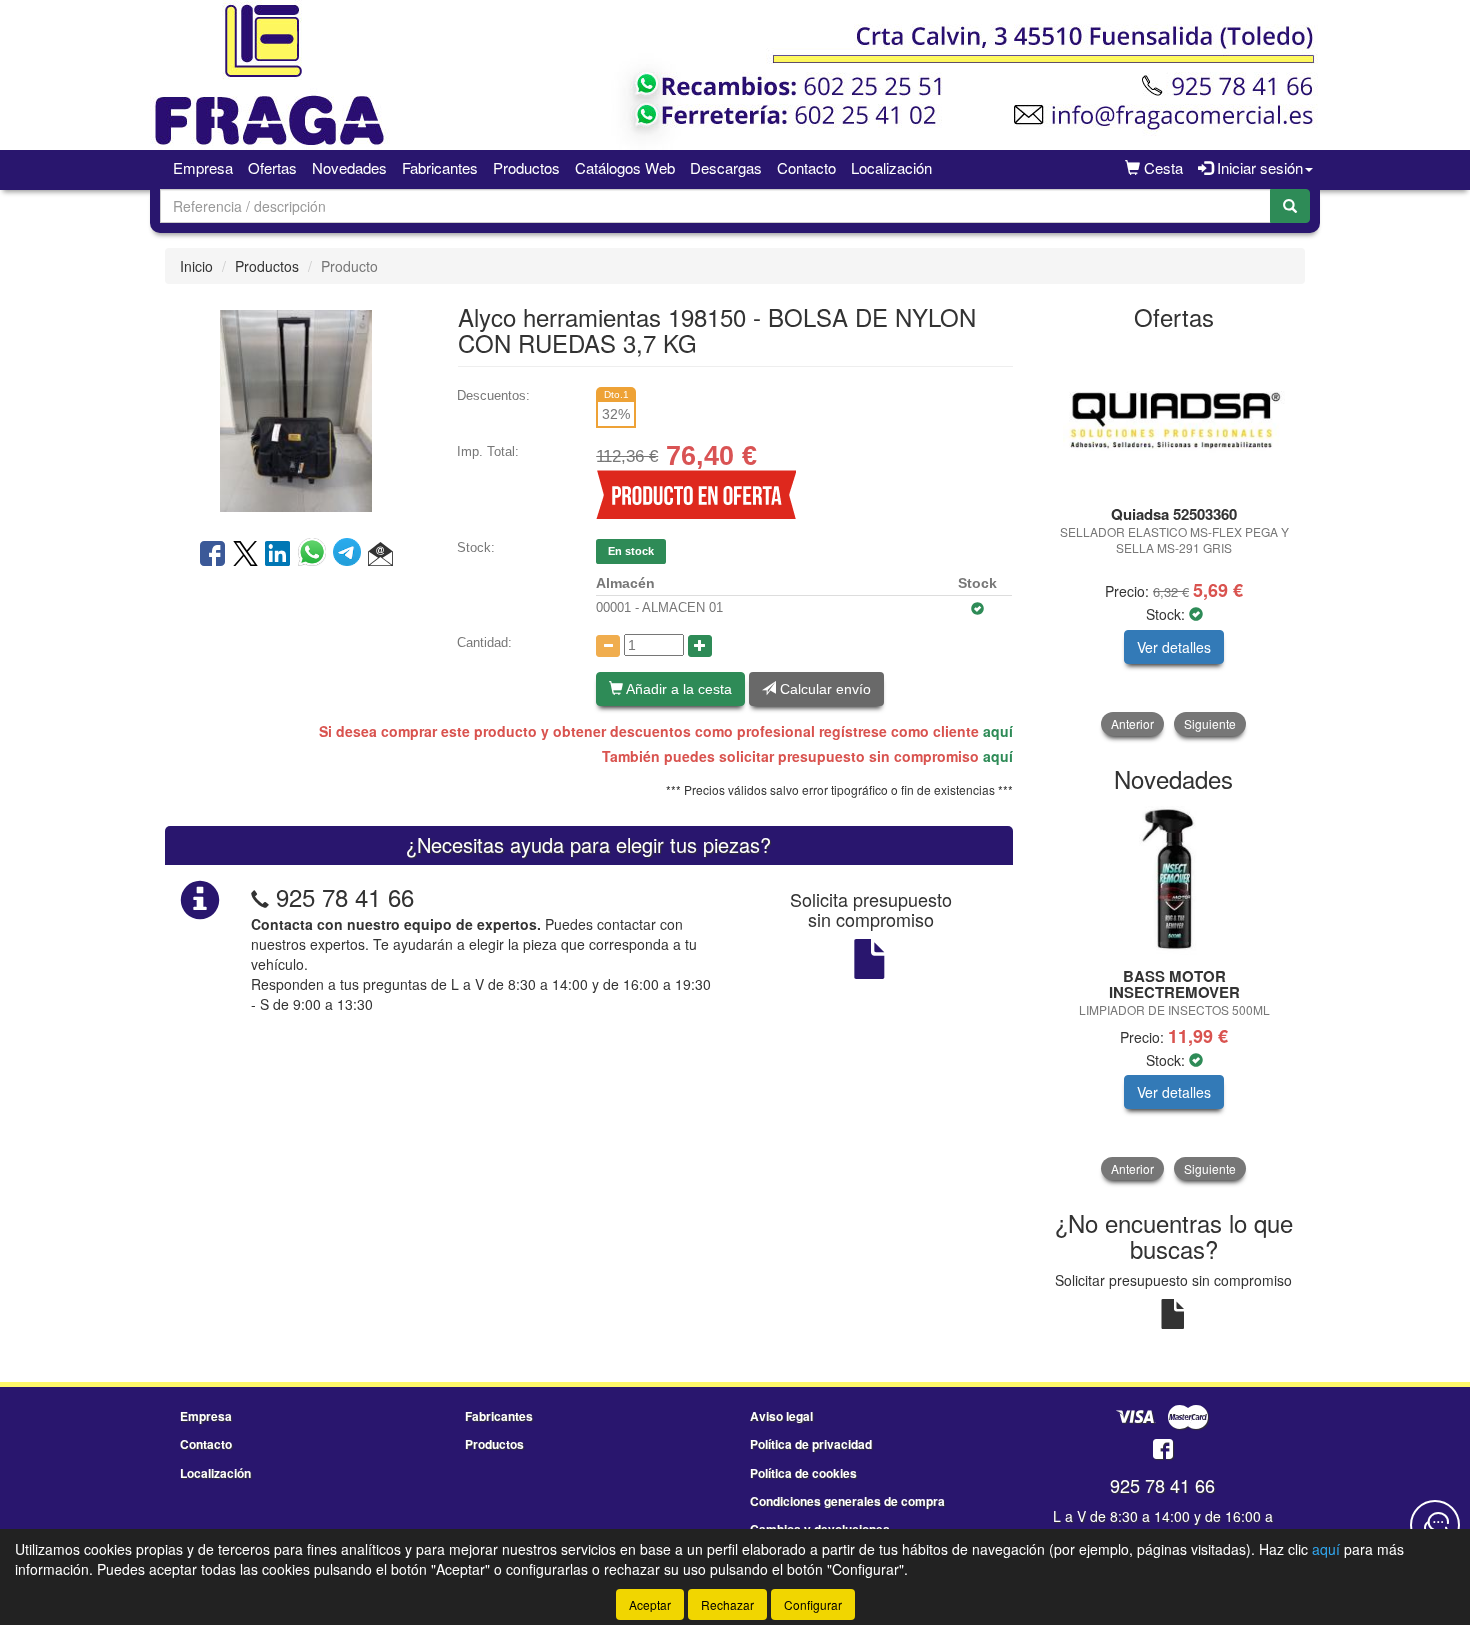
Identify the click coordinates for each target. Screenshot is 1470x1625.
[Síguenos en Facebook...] (1163, 1450)
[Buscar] (1290, 206)
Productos (526, 167)
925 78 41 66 (345, 896)
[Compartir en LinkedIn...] (278, 555)
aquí (998, 731)
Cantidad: (484, 642)
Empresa (203, 167)
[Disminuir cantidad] (608, 646)
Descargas (726, 167)
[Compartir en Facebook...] (212, 555)
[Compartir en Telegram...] (350, 555)
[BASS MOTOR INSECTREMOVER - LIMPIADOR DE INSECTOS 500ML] (1174, 881)
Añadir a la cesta (677, 689)
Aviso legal (781, 1416)
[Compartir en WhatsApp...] (315, 555)
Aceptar (650, 1604)
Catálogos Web (625, 167)
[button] (380, 555)
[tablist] (1174, 540)
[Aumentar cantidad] (700, 646)
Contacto (806, 167)
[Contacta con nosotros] (1435, 1525)
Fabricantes (440, 167)
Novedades (349, 167)
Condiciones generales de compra (847, 1501)
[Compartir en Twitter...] (245, 555)
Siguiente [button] (1210, 723)
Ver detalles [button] (1174, 647)
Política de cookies (803, 1473)
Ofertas (272, 167)
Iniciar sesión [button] (1258, 167)
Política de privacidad (811, 1444)
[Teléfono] (260, 896)
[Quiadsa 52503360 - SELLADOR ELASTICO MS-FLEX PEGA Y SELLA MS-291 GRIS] (1174, 419)
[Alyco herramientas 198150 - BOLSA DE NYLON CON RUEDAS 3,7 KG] (296, 409)
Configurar (813, 1604)
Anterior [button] (1132, 723)
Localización (891, 167)
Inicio (196, 266)
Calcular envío (823, 689)
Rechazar (727, 1604)
